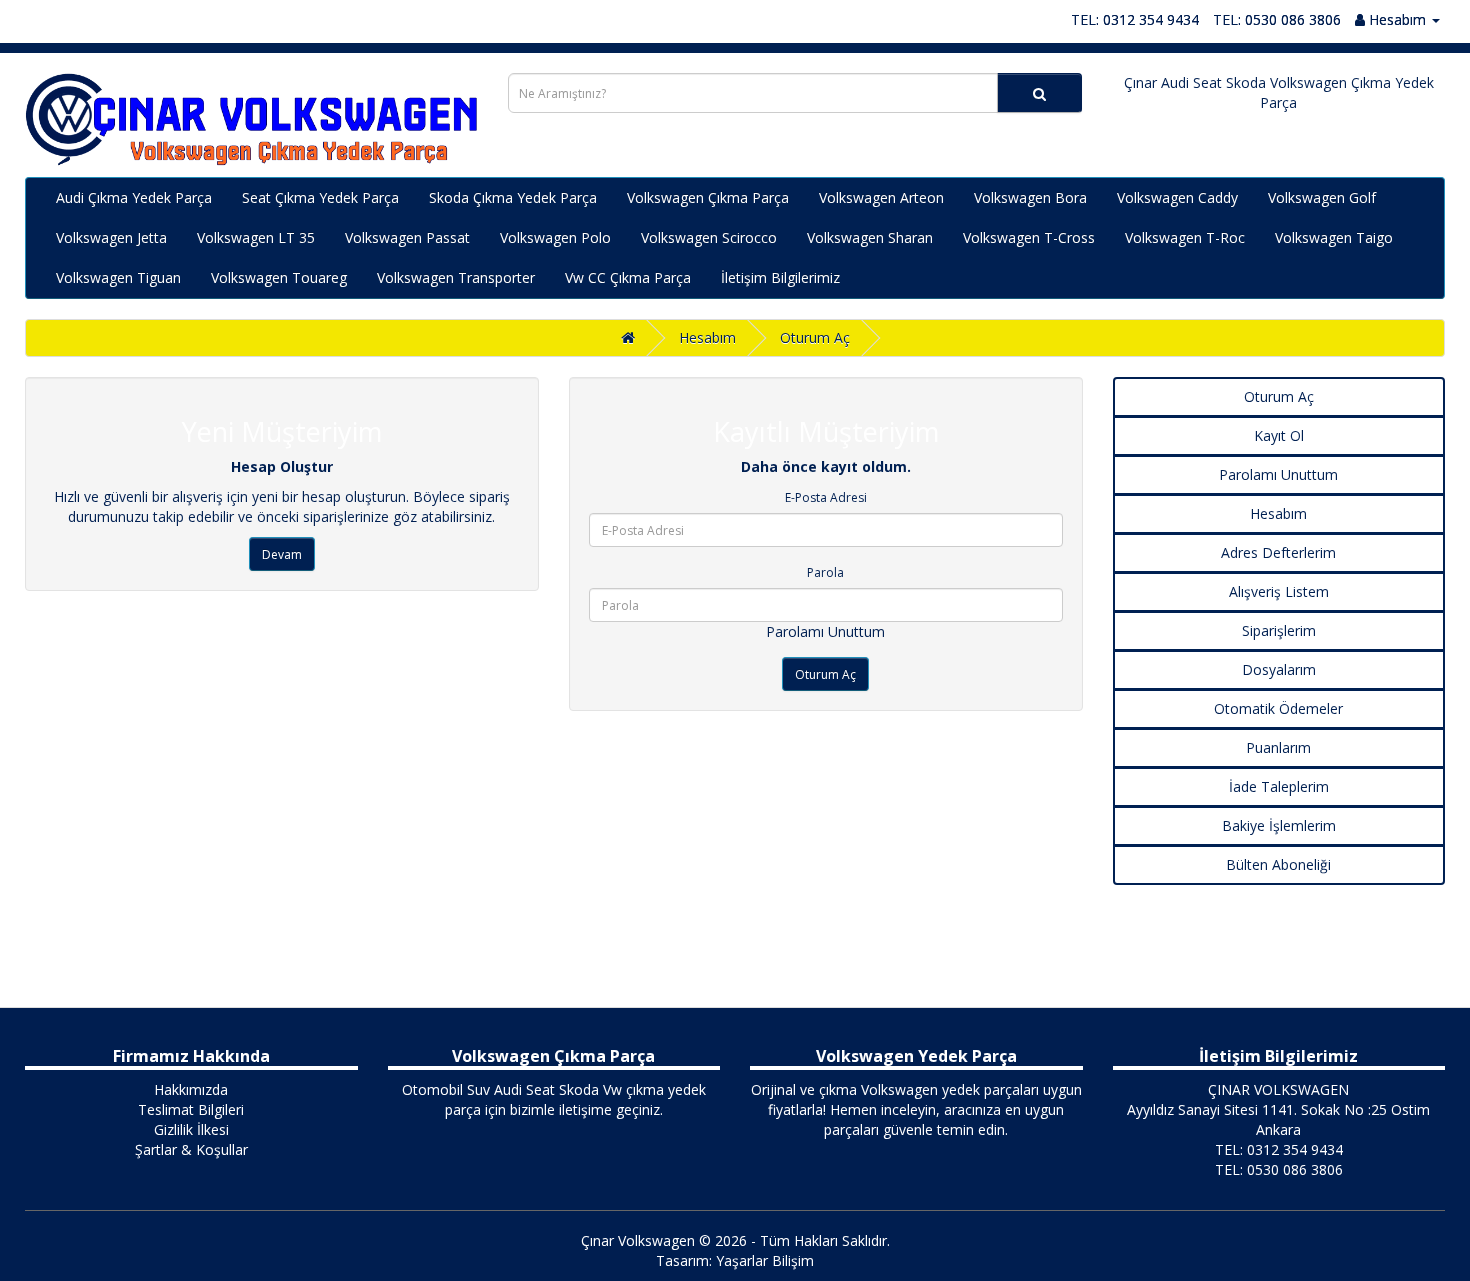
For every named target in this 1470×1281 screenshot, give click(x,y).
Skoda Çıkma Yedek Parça (513, 197)
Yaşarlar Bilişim (765, 1260)
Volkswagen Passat (407, 237)
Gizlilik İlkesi (191, 1129)
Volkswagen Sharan (870, 237)
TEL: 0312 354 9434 (1135, 19)
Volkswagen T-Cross (1029, 237)
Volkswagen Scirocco (709, 237)
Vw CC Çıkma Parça (628, 277)
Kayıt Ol (1279, 435)
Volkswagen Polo (555, 237)
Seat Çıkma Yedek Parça (320, 197)
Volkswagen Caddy (1177, 197)
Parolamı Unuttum (825, 631)
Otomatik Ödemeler (1278, 708)
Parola (825, 572)
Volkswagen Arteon (881, 197)
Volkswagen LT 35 (256, 237)
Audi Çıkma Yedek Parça (134, 197)
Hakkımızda (191, 1089)
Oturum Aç (815, 337)
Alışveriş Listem (1279, 591)
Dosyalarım (1279, 669)
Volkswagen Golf (1322, 197)
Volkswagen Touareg (279, 277)
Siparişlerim (1279, 630)
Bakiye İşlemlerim (1279, 825)
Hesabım (707, 337)
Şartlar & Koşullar (191, 1149)
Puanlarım (1278, 747)
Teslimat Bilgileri (191, 1109)
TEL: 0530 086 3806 (1277, 19)
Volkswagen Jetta (111, 237)
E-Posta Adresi (826, 497)
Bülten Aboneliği (1278, 864)
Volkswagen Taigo (1334, 237)
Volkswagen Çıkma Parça (708, 197)
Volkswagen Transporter (456, 277)
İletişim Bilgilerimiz (780, 277)
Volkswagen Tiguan (118, 277)
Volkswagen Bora (1030, 197)
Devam (282, 554)
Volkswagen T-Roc (1185, 237)
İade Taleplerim (1279, 786)
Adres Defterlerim (1278, 552)
